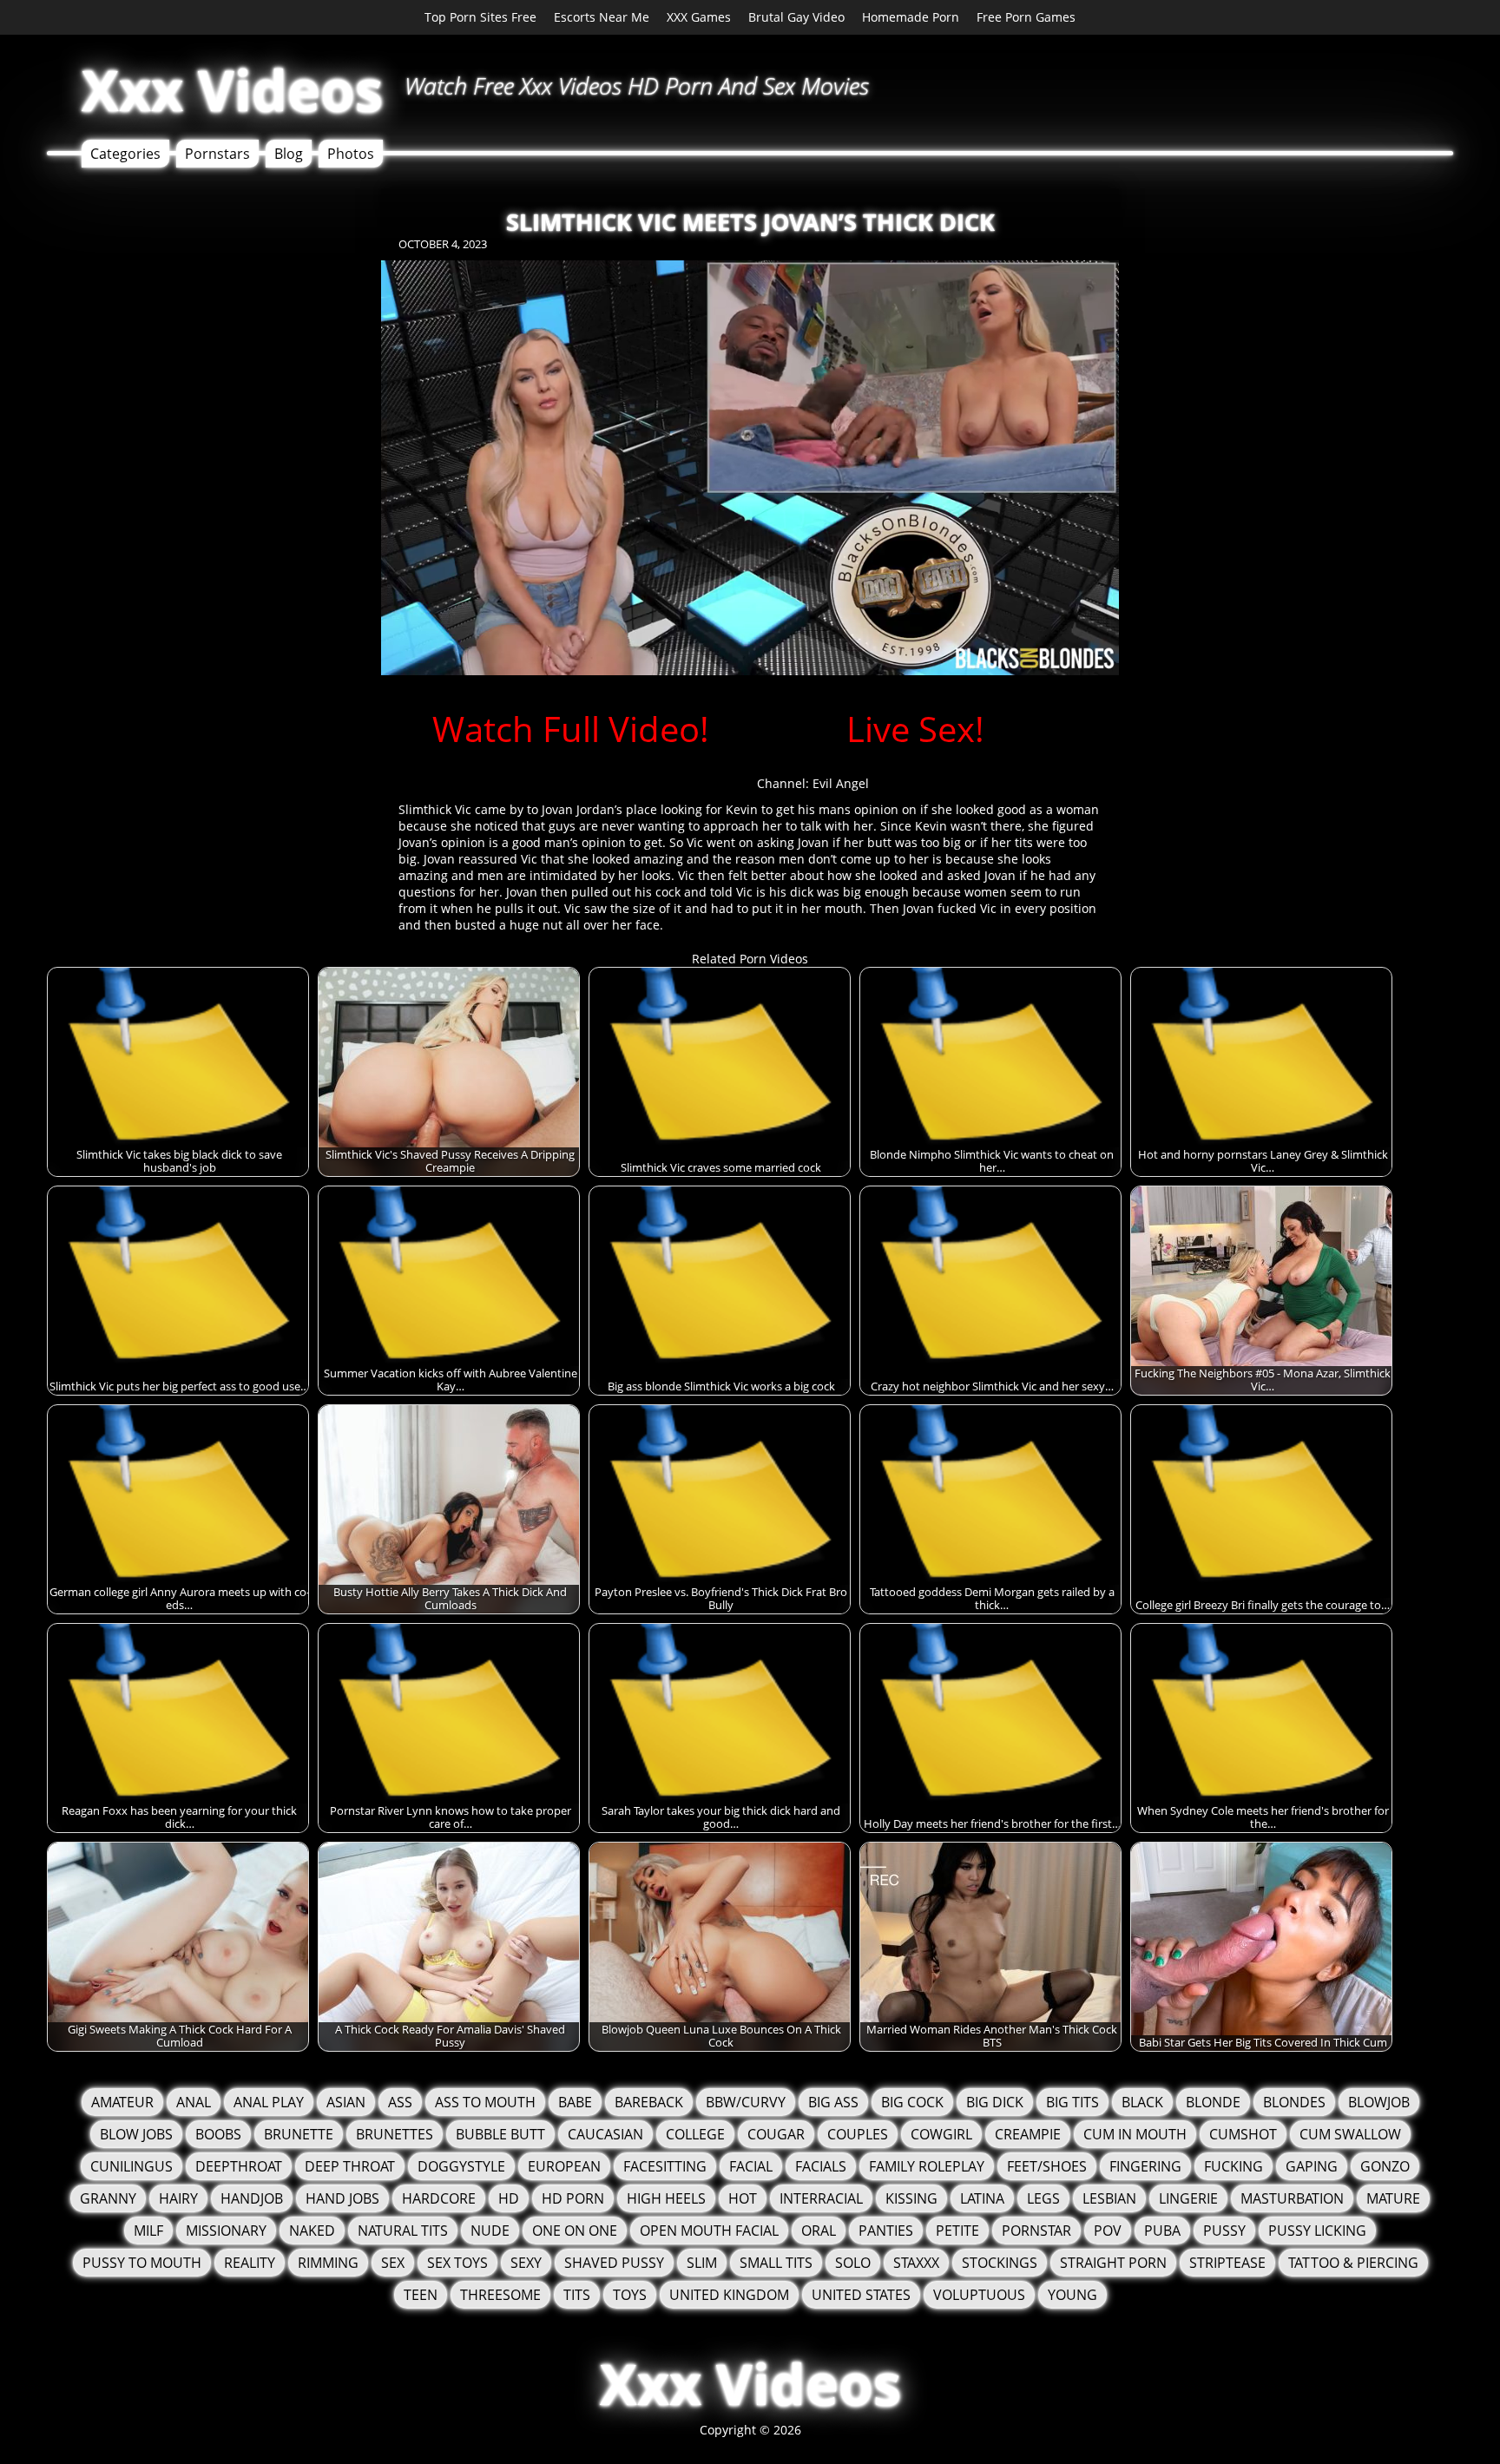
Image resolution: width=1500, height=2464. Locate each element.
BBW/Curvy (746, 2102)
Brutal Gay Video (796, 17)
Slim (702, 2263)
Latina (982, 2198)
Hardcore (439, 2198)
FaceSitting (665, 2166)
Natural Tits (403, 2231)
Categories (125, 154)
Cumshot (1243, 2134)
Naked (312, 2231)
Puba (1162, 2231)
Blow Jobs (136, 2134)
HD (509, 2198)
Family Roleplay (927, 2166)
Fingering (1145, 2166)
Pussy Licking (1317, 2231)
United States (861, 2295)
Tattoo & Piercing (1353, 2263)
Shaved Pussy (614, 2263)
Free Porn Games (1026, 17)
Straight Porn (1113, 2263)
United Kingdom (729, 2295)
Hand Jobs (342, 2198)
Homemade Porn (911, 17)
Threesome (500, 2295)
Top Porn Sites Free (480, 17)
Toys (630, 2295)
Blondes (1294, 2102)
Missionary (226, 2231)
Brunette (299, 2134)
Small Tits (776, 2263)
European (564, 2166)
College (695, 2134)
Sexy (526, 2263)
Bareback (649, 2102)
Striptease (1227, 2263)
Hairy (178, 2198)
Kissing (911, 2198)
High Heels (666, 2198)
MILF (148, 2231)
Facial (751, 2166)
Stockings (1000, 2263)
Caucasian (605, 2134)
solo (853, 2263)
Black (1142, 2102)
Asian (346, 2102)
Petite (957, 2231)
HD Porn (573, 2198)
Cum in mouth (1135, 2134)
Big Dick (995, 2102)
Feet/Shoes (1047, 2166)
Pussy (1224, 2231)
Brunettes (395, 2134)
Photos (351, 154)
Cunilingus (132, 2166)
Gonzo (1385, 2166)
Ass (400, 2102)
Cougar (776, 2134)
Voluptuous (979, 2295)
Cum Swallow (1350, 2134)
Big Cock (912, 2102)
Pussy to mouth (142, 2263)
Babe (575, 2102)
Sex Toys (457, 2263)
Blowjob (1379, 2102)
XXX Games (699, 17)
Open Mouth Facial (709, 2231)
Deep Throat (350, 2166)
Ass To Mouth (485, 2102)
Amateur (122, 2102)
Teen (421, 2295)
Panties (886, 2231)
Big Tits (1072, 2102)
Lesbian (1109, 2198)
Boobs (218, 2134)
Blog (289, 154)
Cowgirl (941, 2134)
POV (1108, 2231)
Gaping (1312, 2166)
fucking (1234, 2166)
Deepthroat (239, 2166)
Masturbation (1292, 2198)
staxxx (916, 2263)
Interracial (821, 2198)
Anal (194, 2102)
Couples (858, 2134)
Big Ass (833, 2102)
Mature (1393, 2198)
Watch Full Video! (571, 729)
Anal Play (269, 2102)
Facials (821, 2166)
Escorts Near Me (602, 17)
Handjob (252, 2198)
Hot (743, 2198)
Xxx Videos (232, 90)
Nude (490, 2231)
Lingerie (1188, 2198)
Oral (819, 2231)
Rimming (328, 2263)
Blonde (1213, 2102)
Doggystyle (461, 2166)
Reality (250, 2263)
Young (1072, 2295)
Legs (1043, 2198)
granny (108, 2198)
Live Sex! (915, 729)
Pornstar (1036, 2231)
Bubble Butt (500, 2134)
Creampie (1028, 2134)
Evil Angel (841, 783)
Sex (393, 2263)
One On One (575, 2231)
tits (577, 2295)
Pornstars (217, 154)
